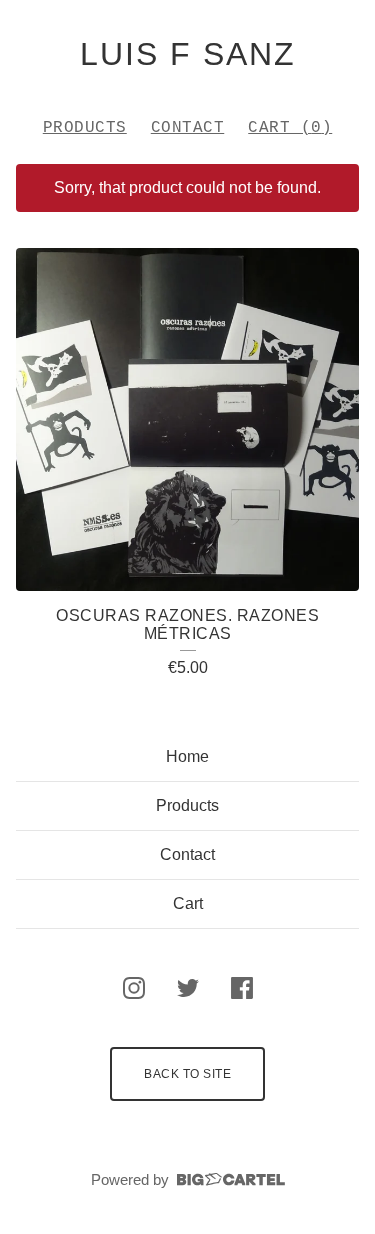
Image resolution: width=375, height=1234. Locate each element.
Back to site (187, 1074)
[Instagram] (134, 988)
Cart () (290, 128)
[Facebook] (242, 988)
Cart (188, 903)
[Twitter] (188, 988)
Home (187, 756)
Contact (188, 128)
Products (85, 128)
